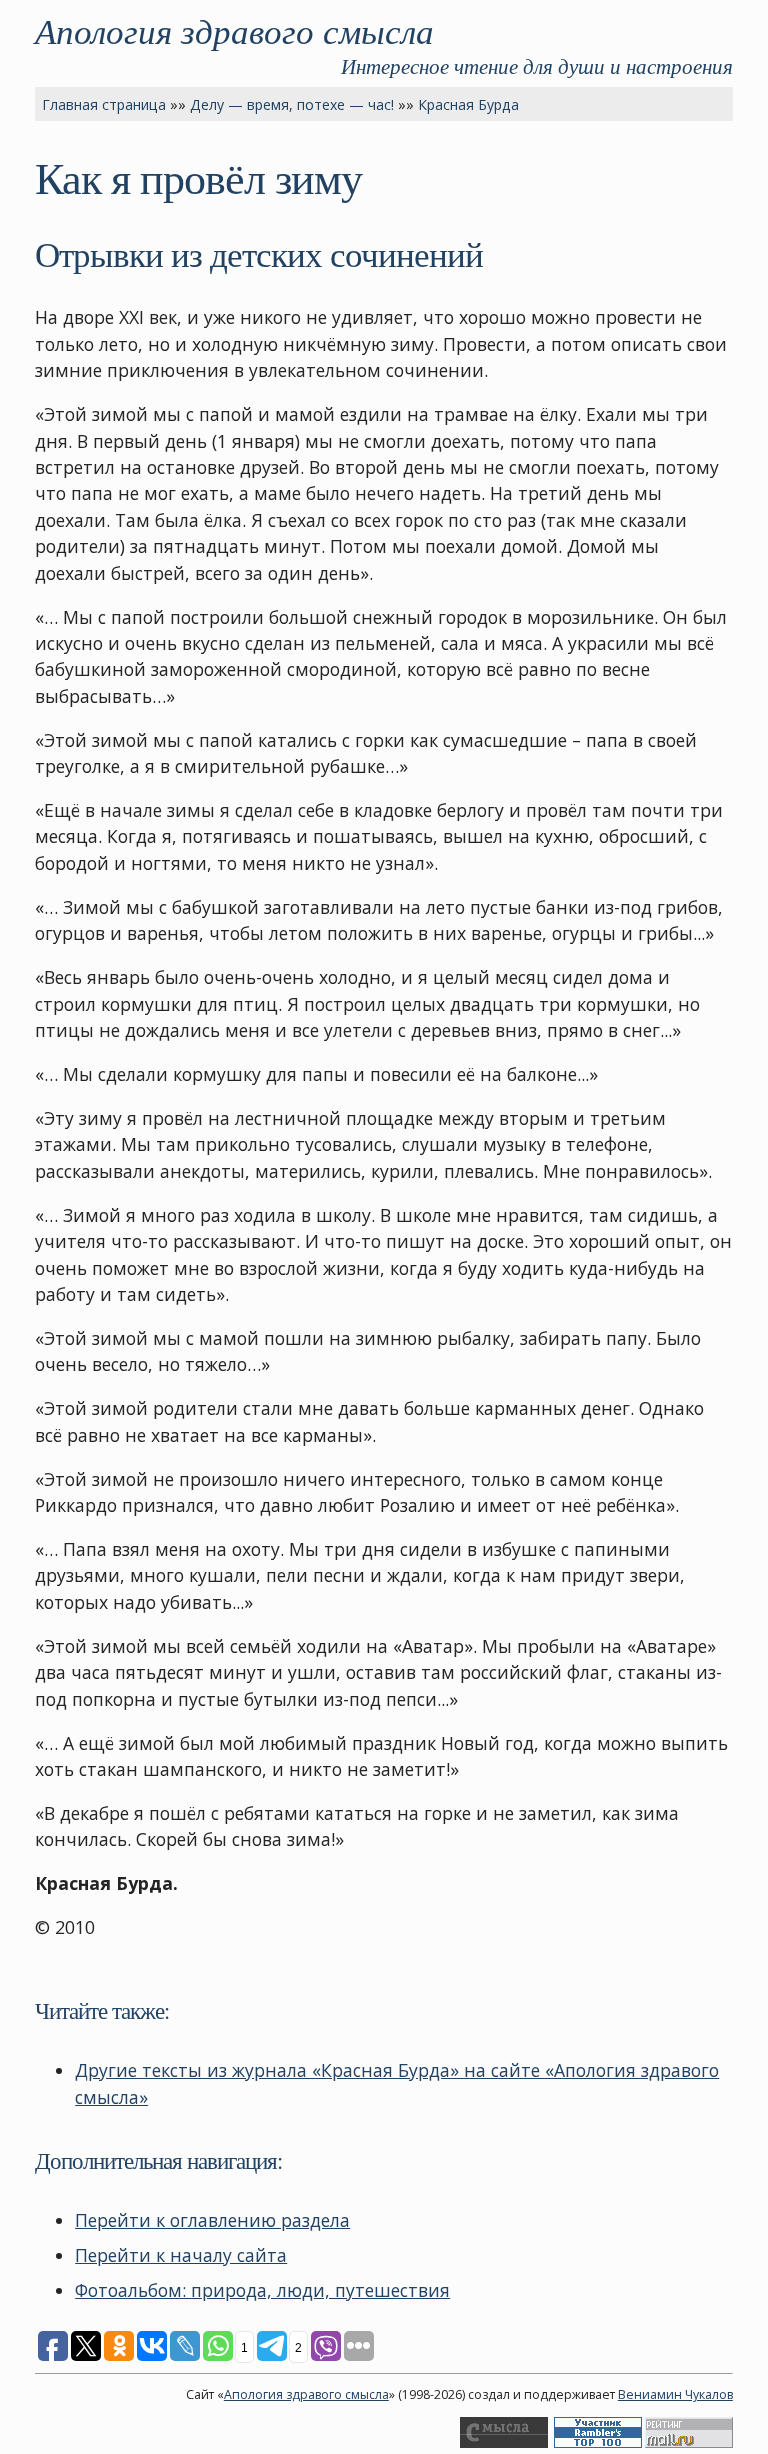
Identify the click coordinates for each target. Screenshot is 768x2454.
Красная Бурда (468, 104)
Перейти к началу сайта (181, 2255)
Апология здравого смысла (234, 30)
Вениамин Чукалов (675, 2394)
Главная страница (104, 104)
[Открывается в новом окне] (504, 2443)
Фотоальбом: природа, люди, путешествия (262, 2290)
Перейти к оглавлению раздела (212, 2220)
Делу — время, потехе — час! (292, 104)
